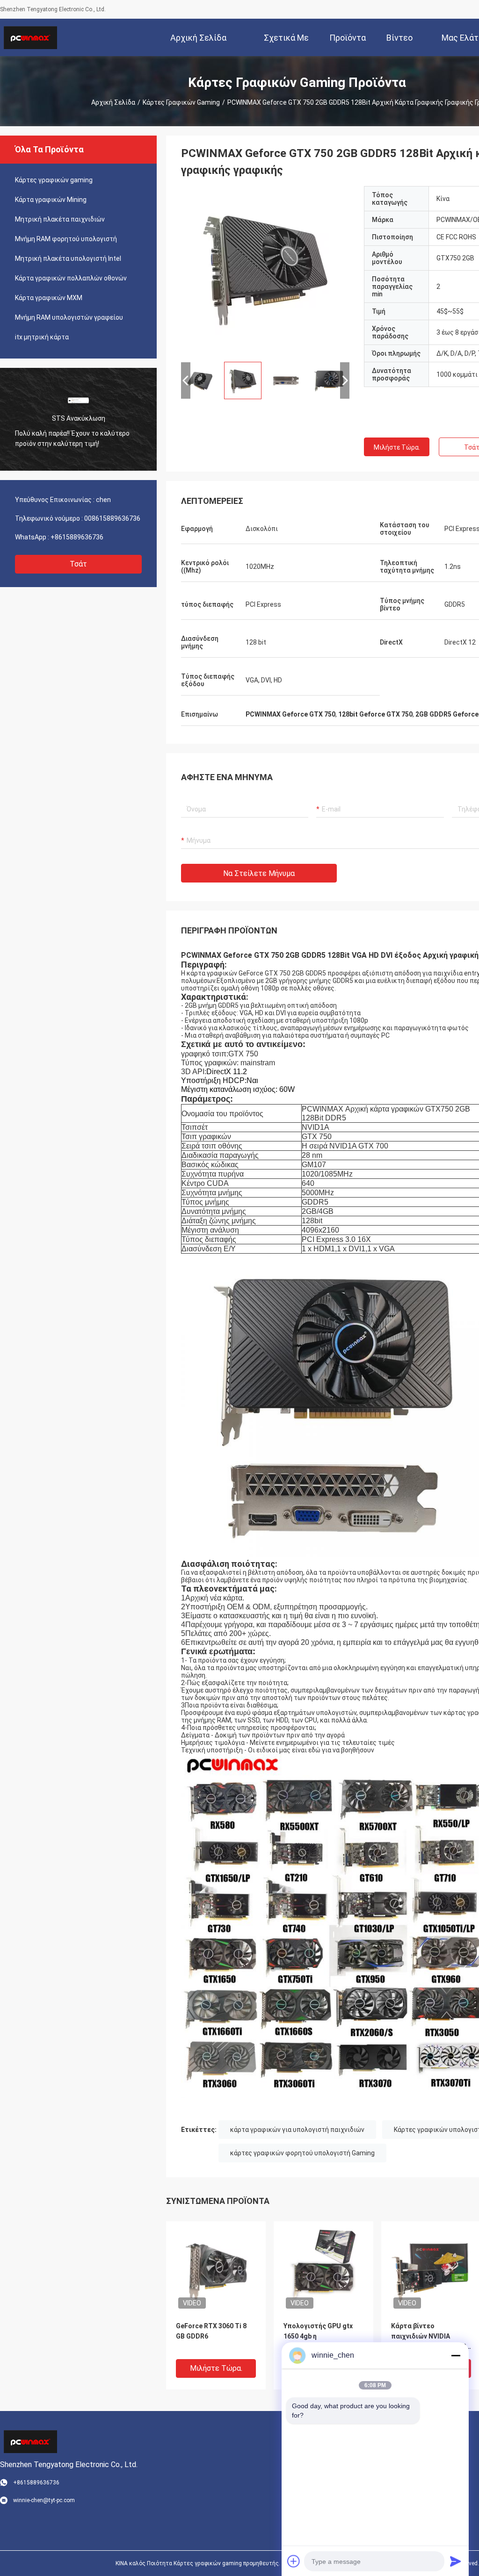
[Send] (456, 2561)
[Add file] (294, 2561)
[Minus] (456, 2355)
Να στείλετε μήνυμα (259, 873)
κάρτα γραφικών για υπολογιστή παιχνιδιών (297, 2130)
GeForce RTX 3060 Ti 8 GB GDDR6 (211, 2331)
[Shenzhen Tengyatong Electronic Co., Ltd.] (30, 37)
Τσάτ (78, 564)
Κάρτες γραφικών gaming (181, 102)
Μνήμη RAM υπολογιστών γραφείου (69, 317)
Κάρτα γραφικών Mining (51, 200)
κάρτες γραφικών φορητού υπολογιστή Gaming (302, 2153)
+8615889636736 (77, 537)
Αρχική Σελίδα (113, 102)
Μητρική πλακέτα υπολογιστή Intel (68, 258)
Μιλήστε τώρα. (397, 447)
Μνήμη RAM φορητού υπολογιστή (66, 239)
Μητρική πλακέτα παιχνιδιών (60, 219)
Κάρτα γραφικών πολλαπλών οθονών (71, 278)
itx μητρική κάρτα (42, 337)
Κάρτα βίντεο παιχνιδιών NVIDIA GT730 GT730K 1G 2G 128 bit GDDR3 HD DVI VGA (431, 2337)
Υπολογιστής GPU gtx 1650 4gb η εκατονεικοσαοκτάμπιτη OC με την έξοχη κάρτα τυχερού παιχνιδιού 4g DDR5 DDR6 (323, 2337)
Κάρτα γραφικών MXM (49, 298)
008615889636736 (112, 518)
